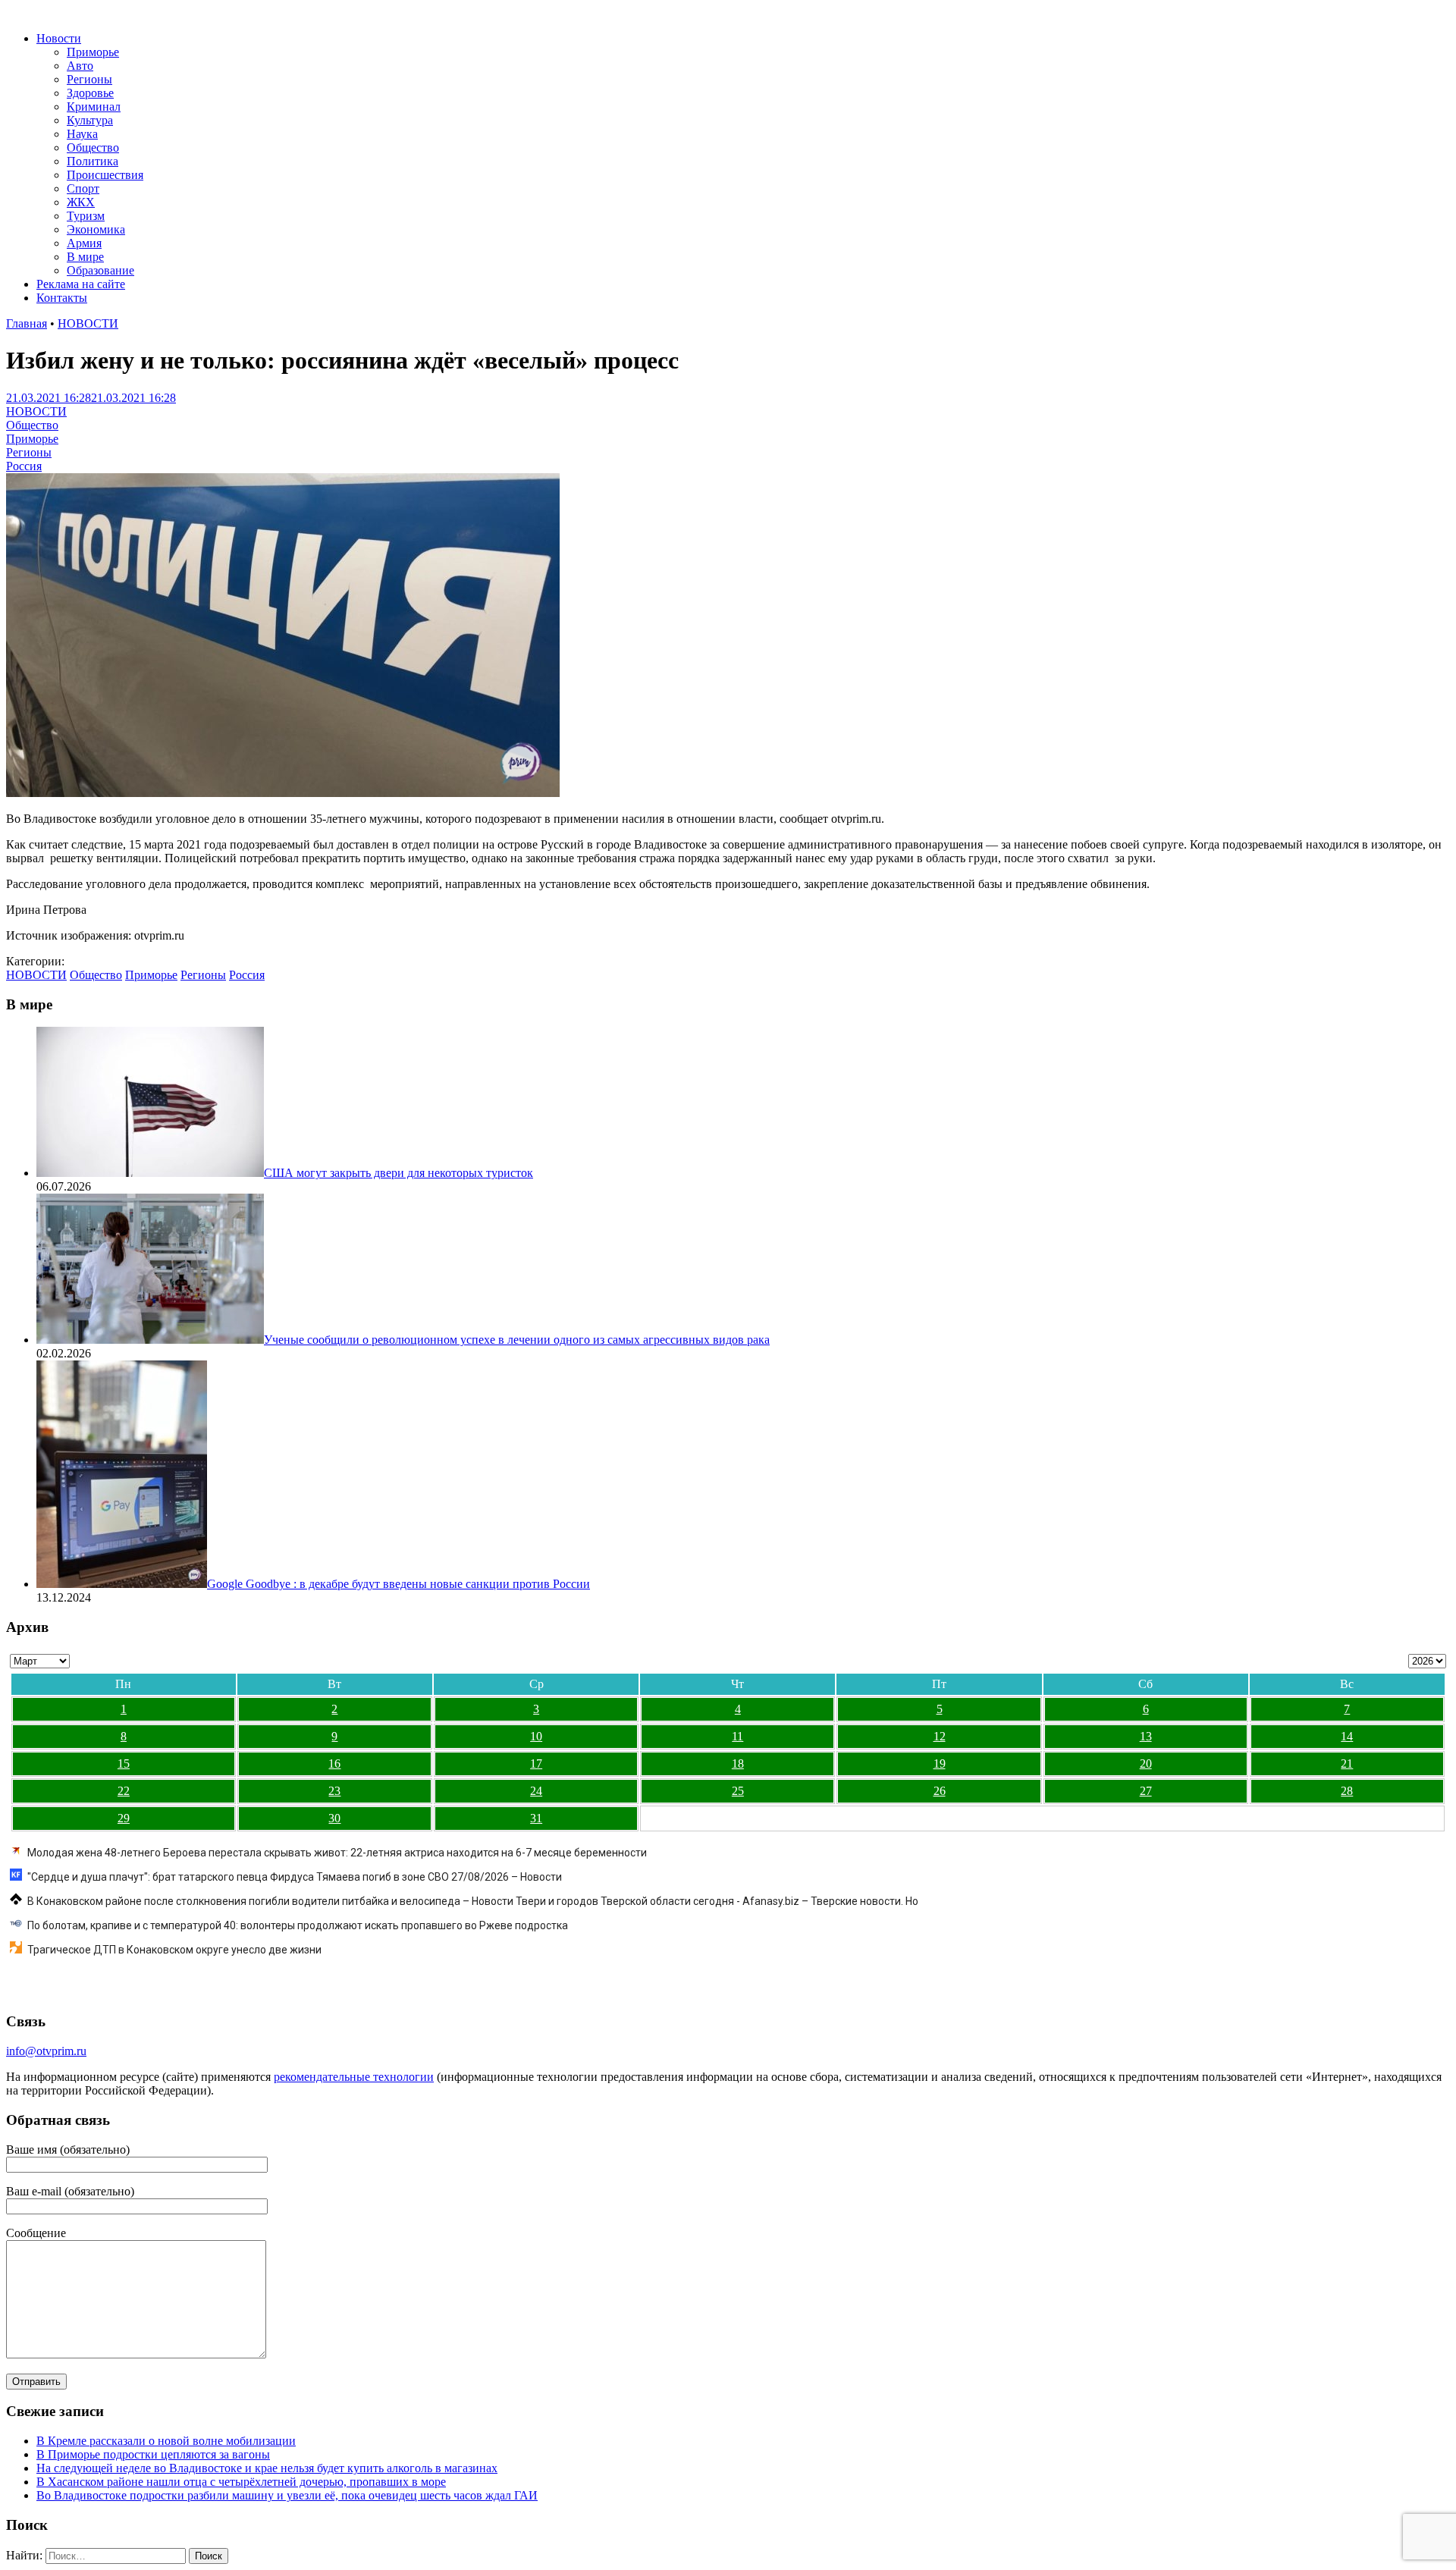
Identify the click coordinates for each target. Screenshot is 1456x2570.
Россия (24, 466)
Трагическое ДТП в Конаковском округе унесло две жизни (174, 1950)
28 (1347, 1791)
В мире (85, 257)
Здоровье (90, 93)
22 (124, 1791)
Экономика (96, 229)
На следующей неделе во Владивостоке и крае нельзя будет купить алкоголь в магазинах (267, 2468)
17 (536, 1764)
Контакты (62, 298)
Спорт (83, 188)
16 (334, 1764)
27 (1146, 1791)
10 (536, 1736)
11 (737, 1736)
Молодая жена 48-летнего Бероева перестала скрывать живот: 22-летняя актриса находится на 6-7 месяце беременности (337, 1853)
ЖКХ (81, 202)
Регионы (89, 79)
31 (536, 1818)
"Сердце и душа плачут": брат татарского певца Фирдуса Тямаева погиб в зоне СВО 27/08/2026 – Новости (295, 1877)
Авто (80, 66)
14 (1347, 1736)
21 (1347, 1764)
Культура (90, 120)
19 (940, 1764)
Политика (93, 161)
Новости (59, 38)
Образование (100, 270)
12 (940, 1736)
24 (536, 1791)
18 (738, 1764)
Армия (84, 243)
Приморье (93, 52)
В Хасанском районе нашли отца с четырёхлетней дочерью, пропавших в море (241, 2482)
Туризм (86, 216)
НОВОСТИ (88, 323)
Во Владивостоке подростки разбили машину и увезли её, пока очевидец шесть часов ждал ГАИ (287, 2495)
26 (940, 1791)
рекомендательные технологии (354, 2077)
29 (124, 1818)
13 (1146, 1736)
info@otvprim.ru (46, 2051)
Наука (82, 134)
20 (1146, 1764)
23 (334, 1791)
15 (124, 1764)
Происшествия (105, 175)
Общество (93, 147)
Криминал (94, 107)
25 (738, 1791)
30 (334, 1818)
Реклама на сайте (81, 284)
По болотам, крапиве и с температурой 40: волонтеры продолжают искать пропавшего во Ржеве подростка (298, 1925)
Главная (27, 323)
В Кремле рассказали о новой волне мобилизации (166, 2441)
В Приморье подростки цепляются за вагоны (153, 2454)
